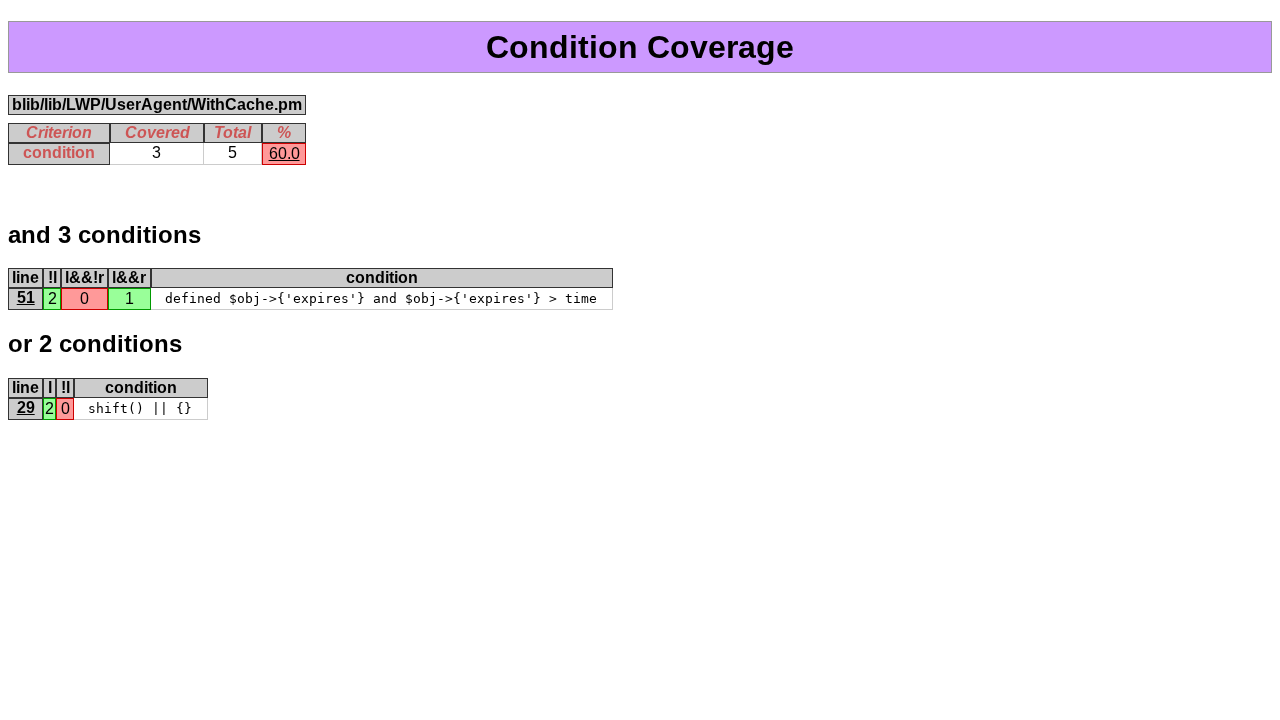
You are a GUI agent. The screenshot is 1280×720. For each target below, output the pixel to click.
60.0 (284, 153)
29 (26, 407)
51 (26, 297)
